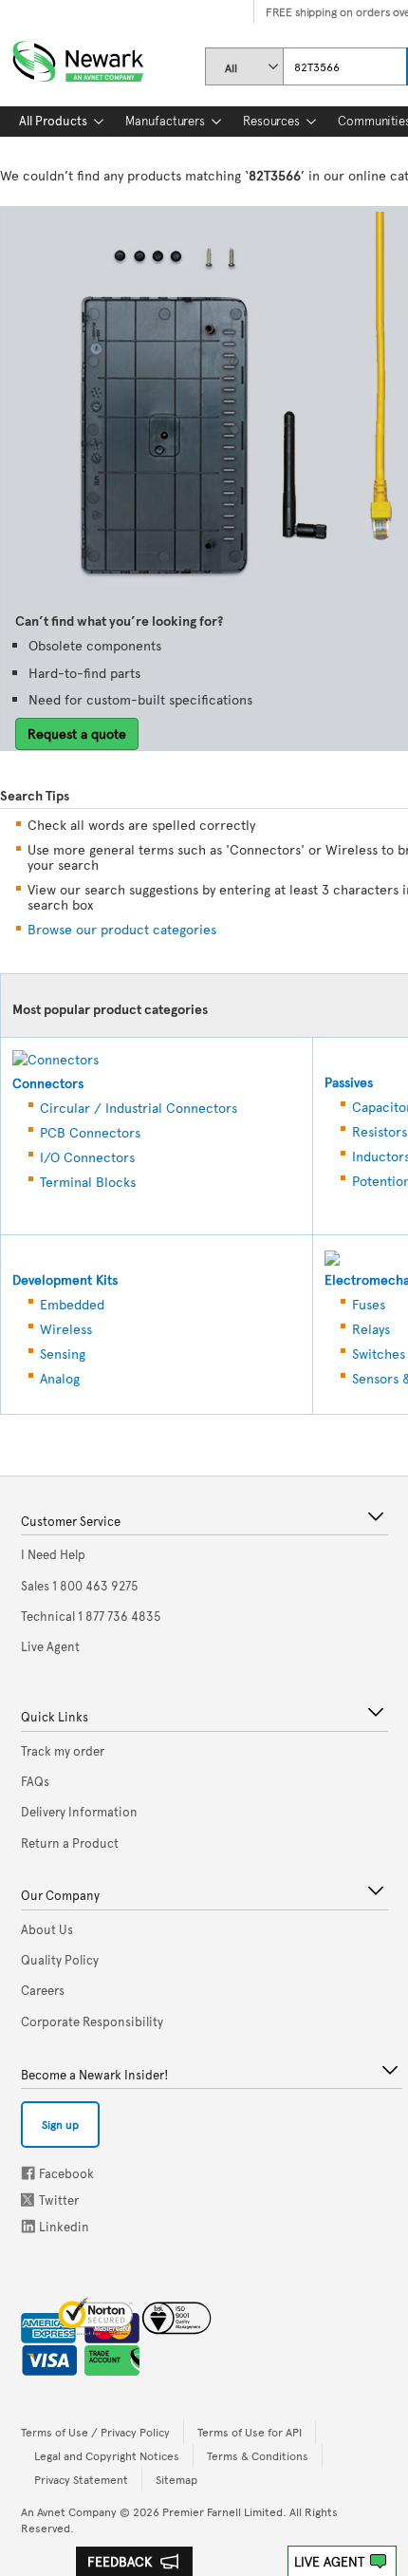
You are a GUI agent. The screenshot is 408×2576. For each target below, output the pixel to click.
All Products (53, 121)
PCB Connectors (90, 1132)
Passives (349, 1082)
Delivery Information (79, 1812)
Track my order (63, 1751)
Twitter (29, 2200)
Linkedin (28, 2226)
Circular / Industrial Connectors (139, 1108)
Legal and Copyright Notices (107, 2455)
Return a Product (70, 1843)
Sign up (60, 2124)
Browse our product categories (122, 929)
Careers (43, 1990)
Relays (371, 1329)
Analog (60, 1378)
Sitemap (176, 2479)
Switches (379, 1354)
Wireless (66, 1329)
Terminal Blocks (88, 1182)
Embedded (72, 1304)
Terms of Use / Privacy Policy (95, 2432)
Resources (271, 121)
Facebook (28, 2173)
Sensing (63, 1354)
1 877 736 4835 (91, 1616)
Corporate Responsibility (92, 2021)
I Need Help (53, 1554)
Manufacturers (165, 121)
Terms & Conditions (258, 2455)
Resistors (380, 1131)
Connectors (48, 1083)
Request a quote (77, 733)
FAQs (35, 1781)
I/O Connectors (87, 1157)
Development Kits (65, 1279)
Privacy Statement (81, 2479)
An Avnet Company (69, 2511)
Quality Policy (60, 1960)
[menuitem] (53, 122)
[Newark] (101, 57)
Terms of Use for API (250, 2432)
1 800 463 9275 (80, 1586)
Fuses (369, 1304)
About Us (47, 1929)
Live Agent (329, 2561)
